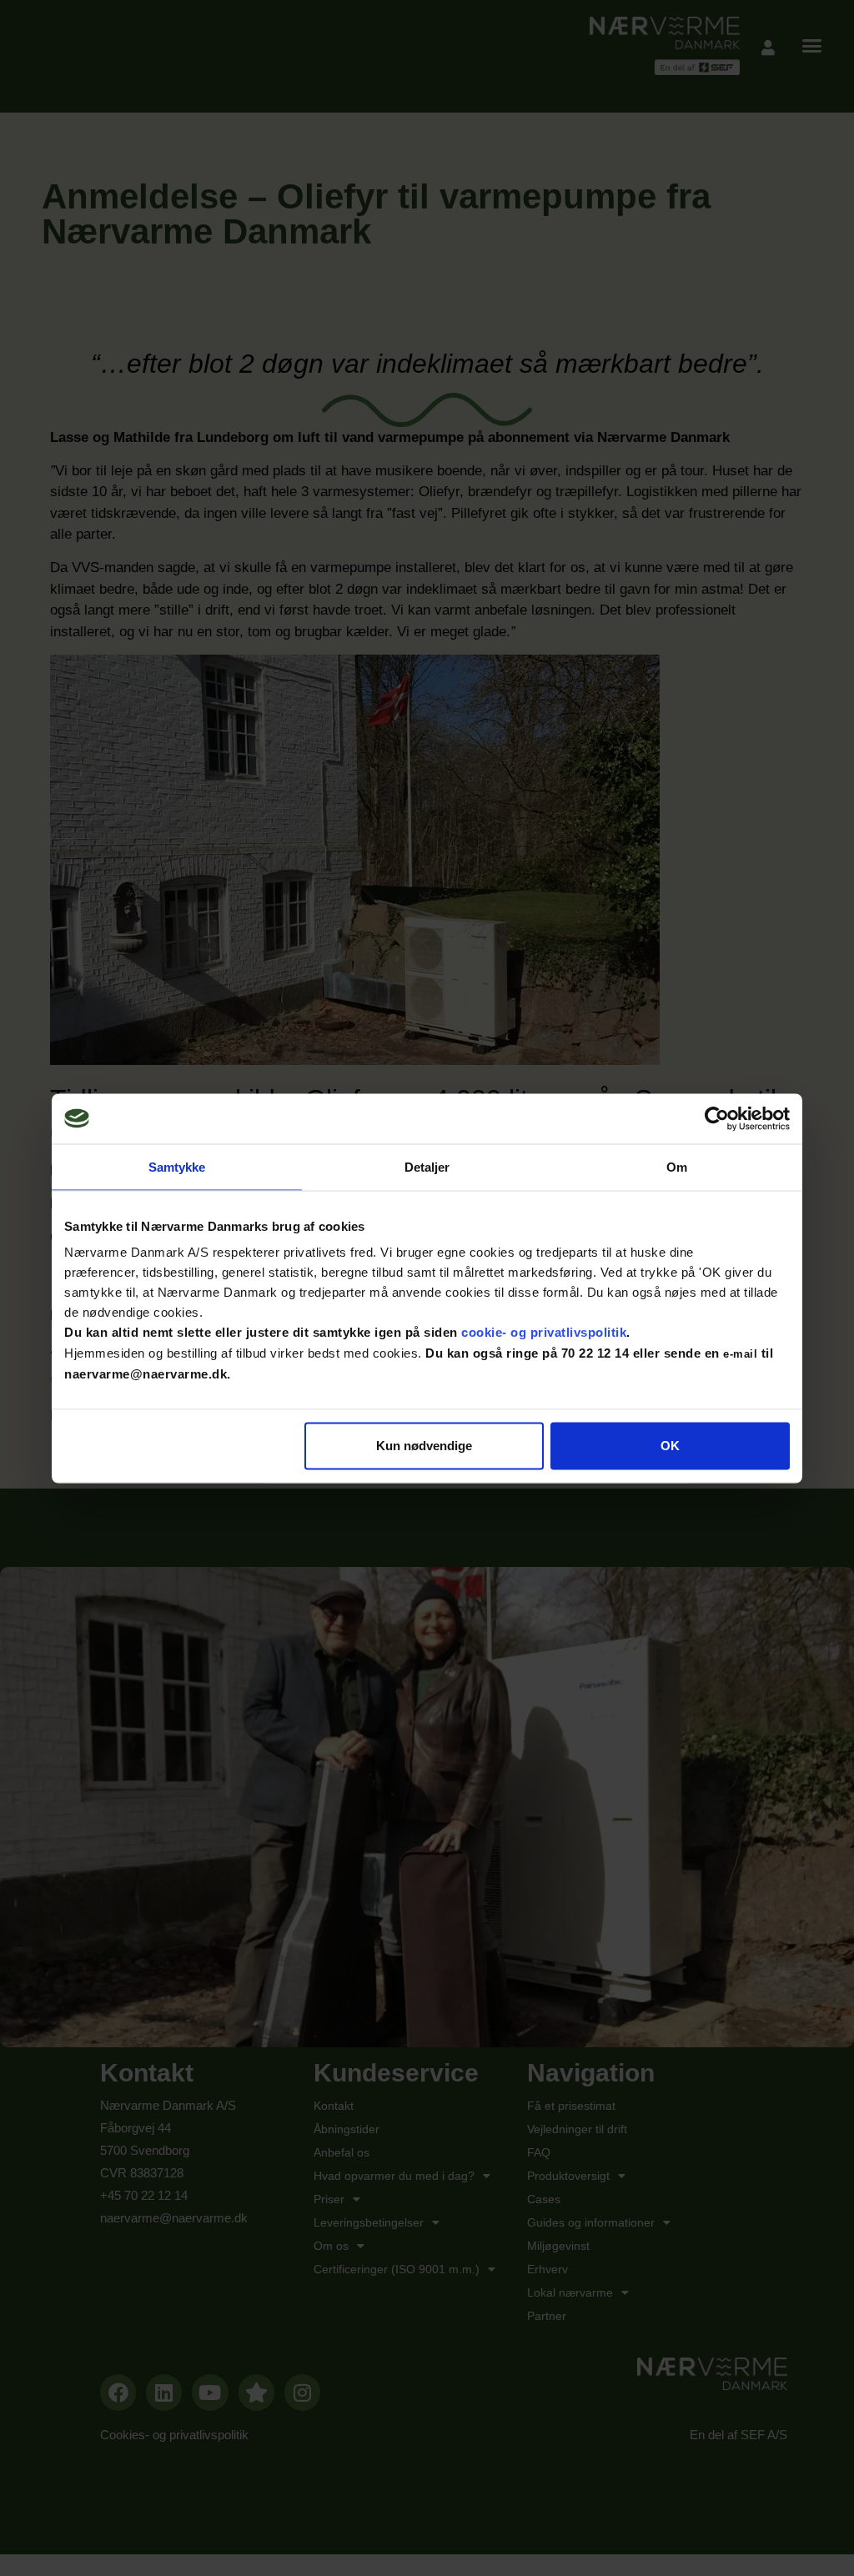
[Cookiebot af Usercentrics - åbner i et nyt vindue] (717, 1118)
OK (670, 1446)
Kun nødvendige (424, 1446)
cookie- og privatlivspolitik (544, 1332)
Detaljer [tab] (427, 1166)
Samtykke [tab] (177, 1166)
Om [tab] (677, 1166)
